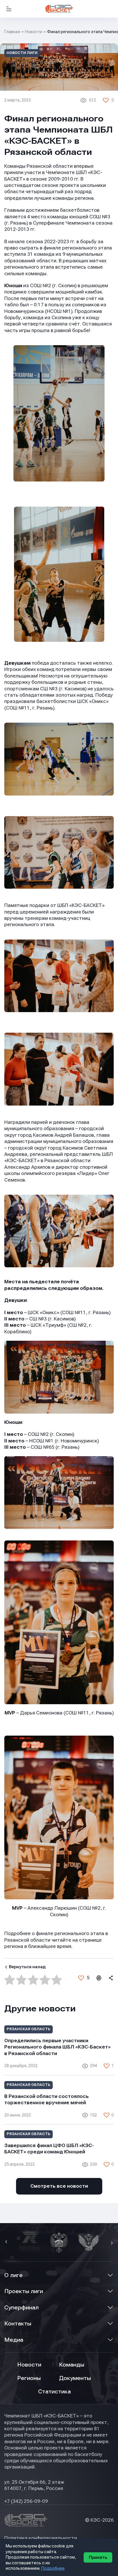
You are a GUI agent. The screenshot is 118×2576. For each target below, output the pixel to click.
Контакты (18, 2324)
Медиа (14, 2340)
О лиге (13, 2275)
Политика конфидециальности (41, 2538)
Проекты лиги (24, 2291)
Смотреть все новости (59, 2186)
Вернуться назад (27, 1967)
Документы (75, 2378)
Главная (12, 32)
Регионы (29, 2378)
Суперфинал (21, 2308)
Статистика (54, 2392)
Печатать (99, 1978)
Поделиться (111, 1978)
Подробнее (53, 2568)
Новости (34, 32)
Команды (72, 2365)
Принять (98, 2557)
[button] (7, 2242)
